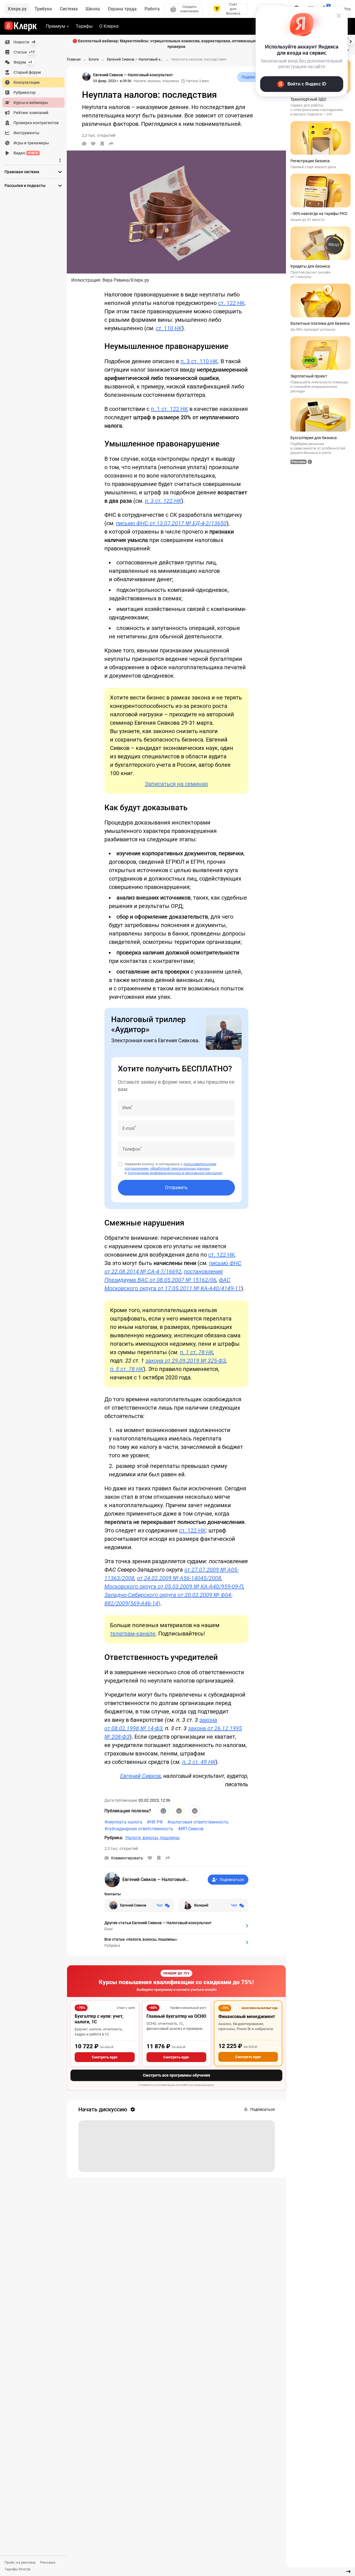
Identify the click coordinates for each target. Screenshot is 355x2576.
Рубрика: (114, 1838)
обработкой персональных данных (180, 1168)
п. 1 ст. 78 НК (197, 1352)
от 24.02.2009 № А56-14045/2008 (179, 1578)
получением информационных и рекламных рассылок (175, 1173)
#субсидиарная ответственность (139, 1829)
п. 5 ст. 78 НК (127, 1369)
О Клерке (109, 26)
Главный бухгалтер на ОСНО (176, 2016)
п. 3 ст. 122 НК (163, 501)
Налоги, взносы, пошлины (156, 81)
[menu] (36, 98)
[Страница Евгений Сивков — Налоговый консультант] (86, 77)
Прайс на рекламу (20, 2562)
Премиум (55, 26)
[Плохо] (195, 1811)
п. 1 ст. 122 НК (169, 409)
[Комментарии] (84, 144)
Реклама (48, 2562)
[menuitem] (33, 42)
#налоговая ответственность (198, 1822)
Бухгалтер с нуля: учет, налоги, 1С (99, 2019)
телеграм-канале (133, 1634)
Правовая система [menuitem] (22, 172)
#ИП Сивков (191, 1829)
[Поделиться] (111, 144)
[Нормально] (179, 1811)
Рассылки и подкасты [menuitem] (25, 186)
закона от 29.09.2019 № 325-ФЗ (186, 1361)
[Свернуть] (348, 2572)
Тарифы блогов (17, 2569)
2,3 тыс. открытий (121, 1848)
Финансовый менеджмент (247, 2016)
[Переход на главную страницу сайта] (21, 26)
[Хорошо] (163, 1811)
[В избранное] (102, 144)
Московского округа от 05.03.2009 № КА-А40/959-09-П (174, 1586)
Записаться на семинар (176, 784)
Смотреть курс (105, 2057)
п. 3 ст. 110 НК (199, 361)
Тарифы (84, 26)
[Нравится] (93, 144)
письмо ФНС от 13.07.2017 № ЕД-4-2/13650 (171, 523)
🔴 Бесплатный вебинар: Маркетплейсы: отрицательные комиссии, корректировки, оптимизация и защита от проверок (176, 44)
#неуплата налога (123, 1822)
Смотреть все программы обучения (177, 2075)
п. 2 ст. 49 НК (199, 1762)
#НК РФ (155, 1822)
